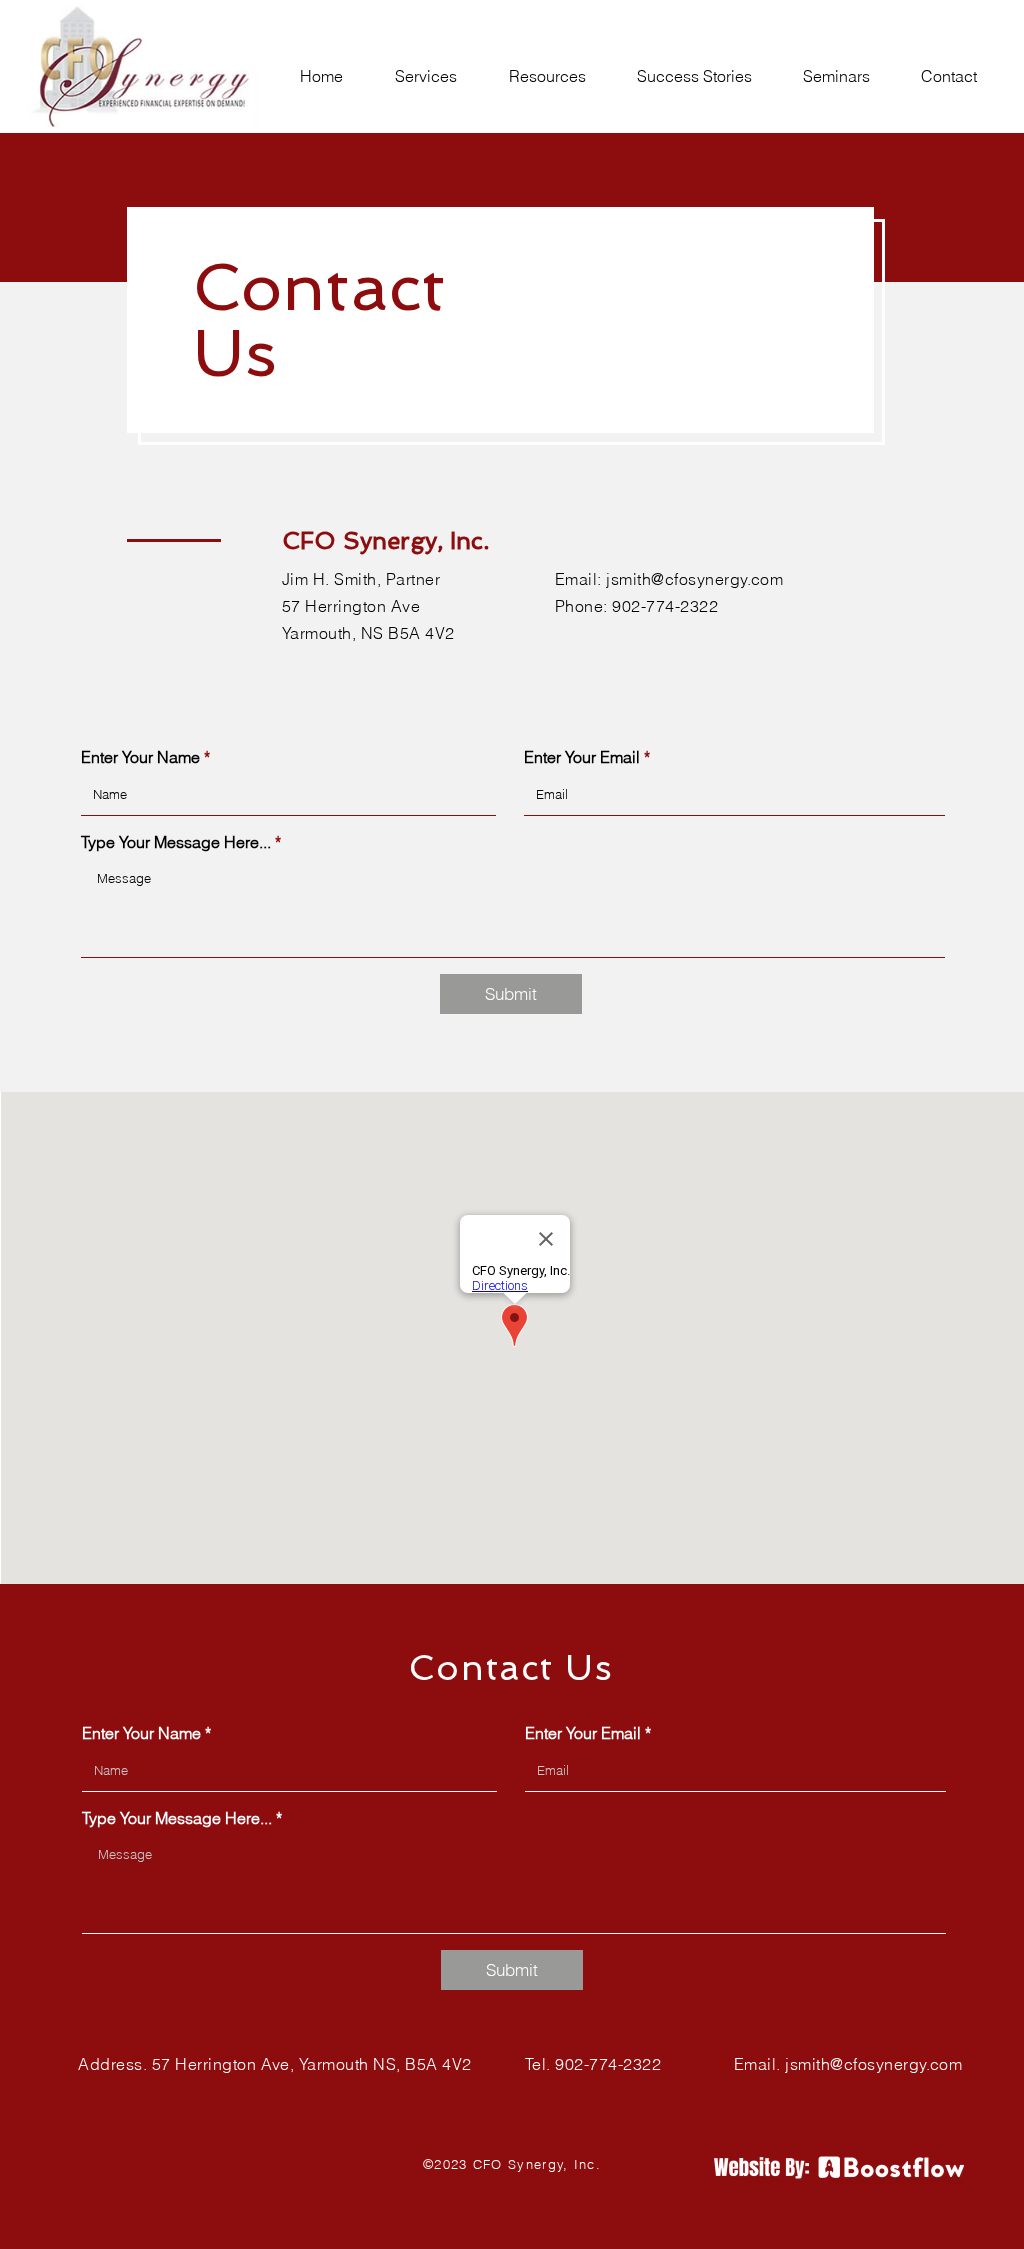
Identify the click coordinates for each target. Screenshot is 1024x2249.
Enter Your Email (582, 757)
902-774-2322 (665, 606)
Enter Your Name (140, 757)
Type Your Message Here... (176, 842)
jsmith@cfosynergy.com (694, 579)
